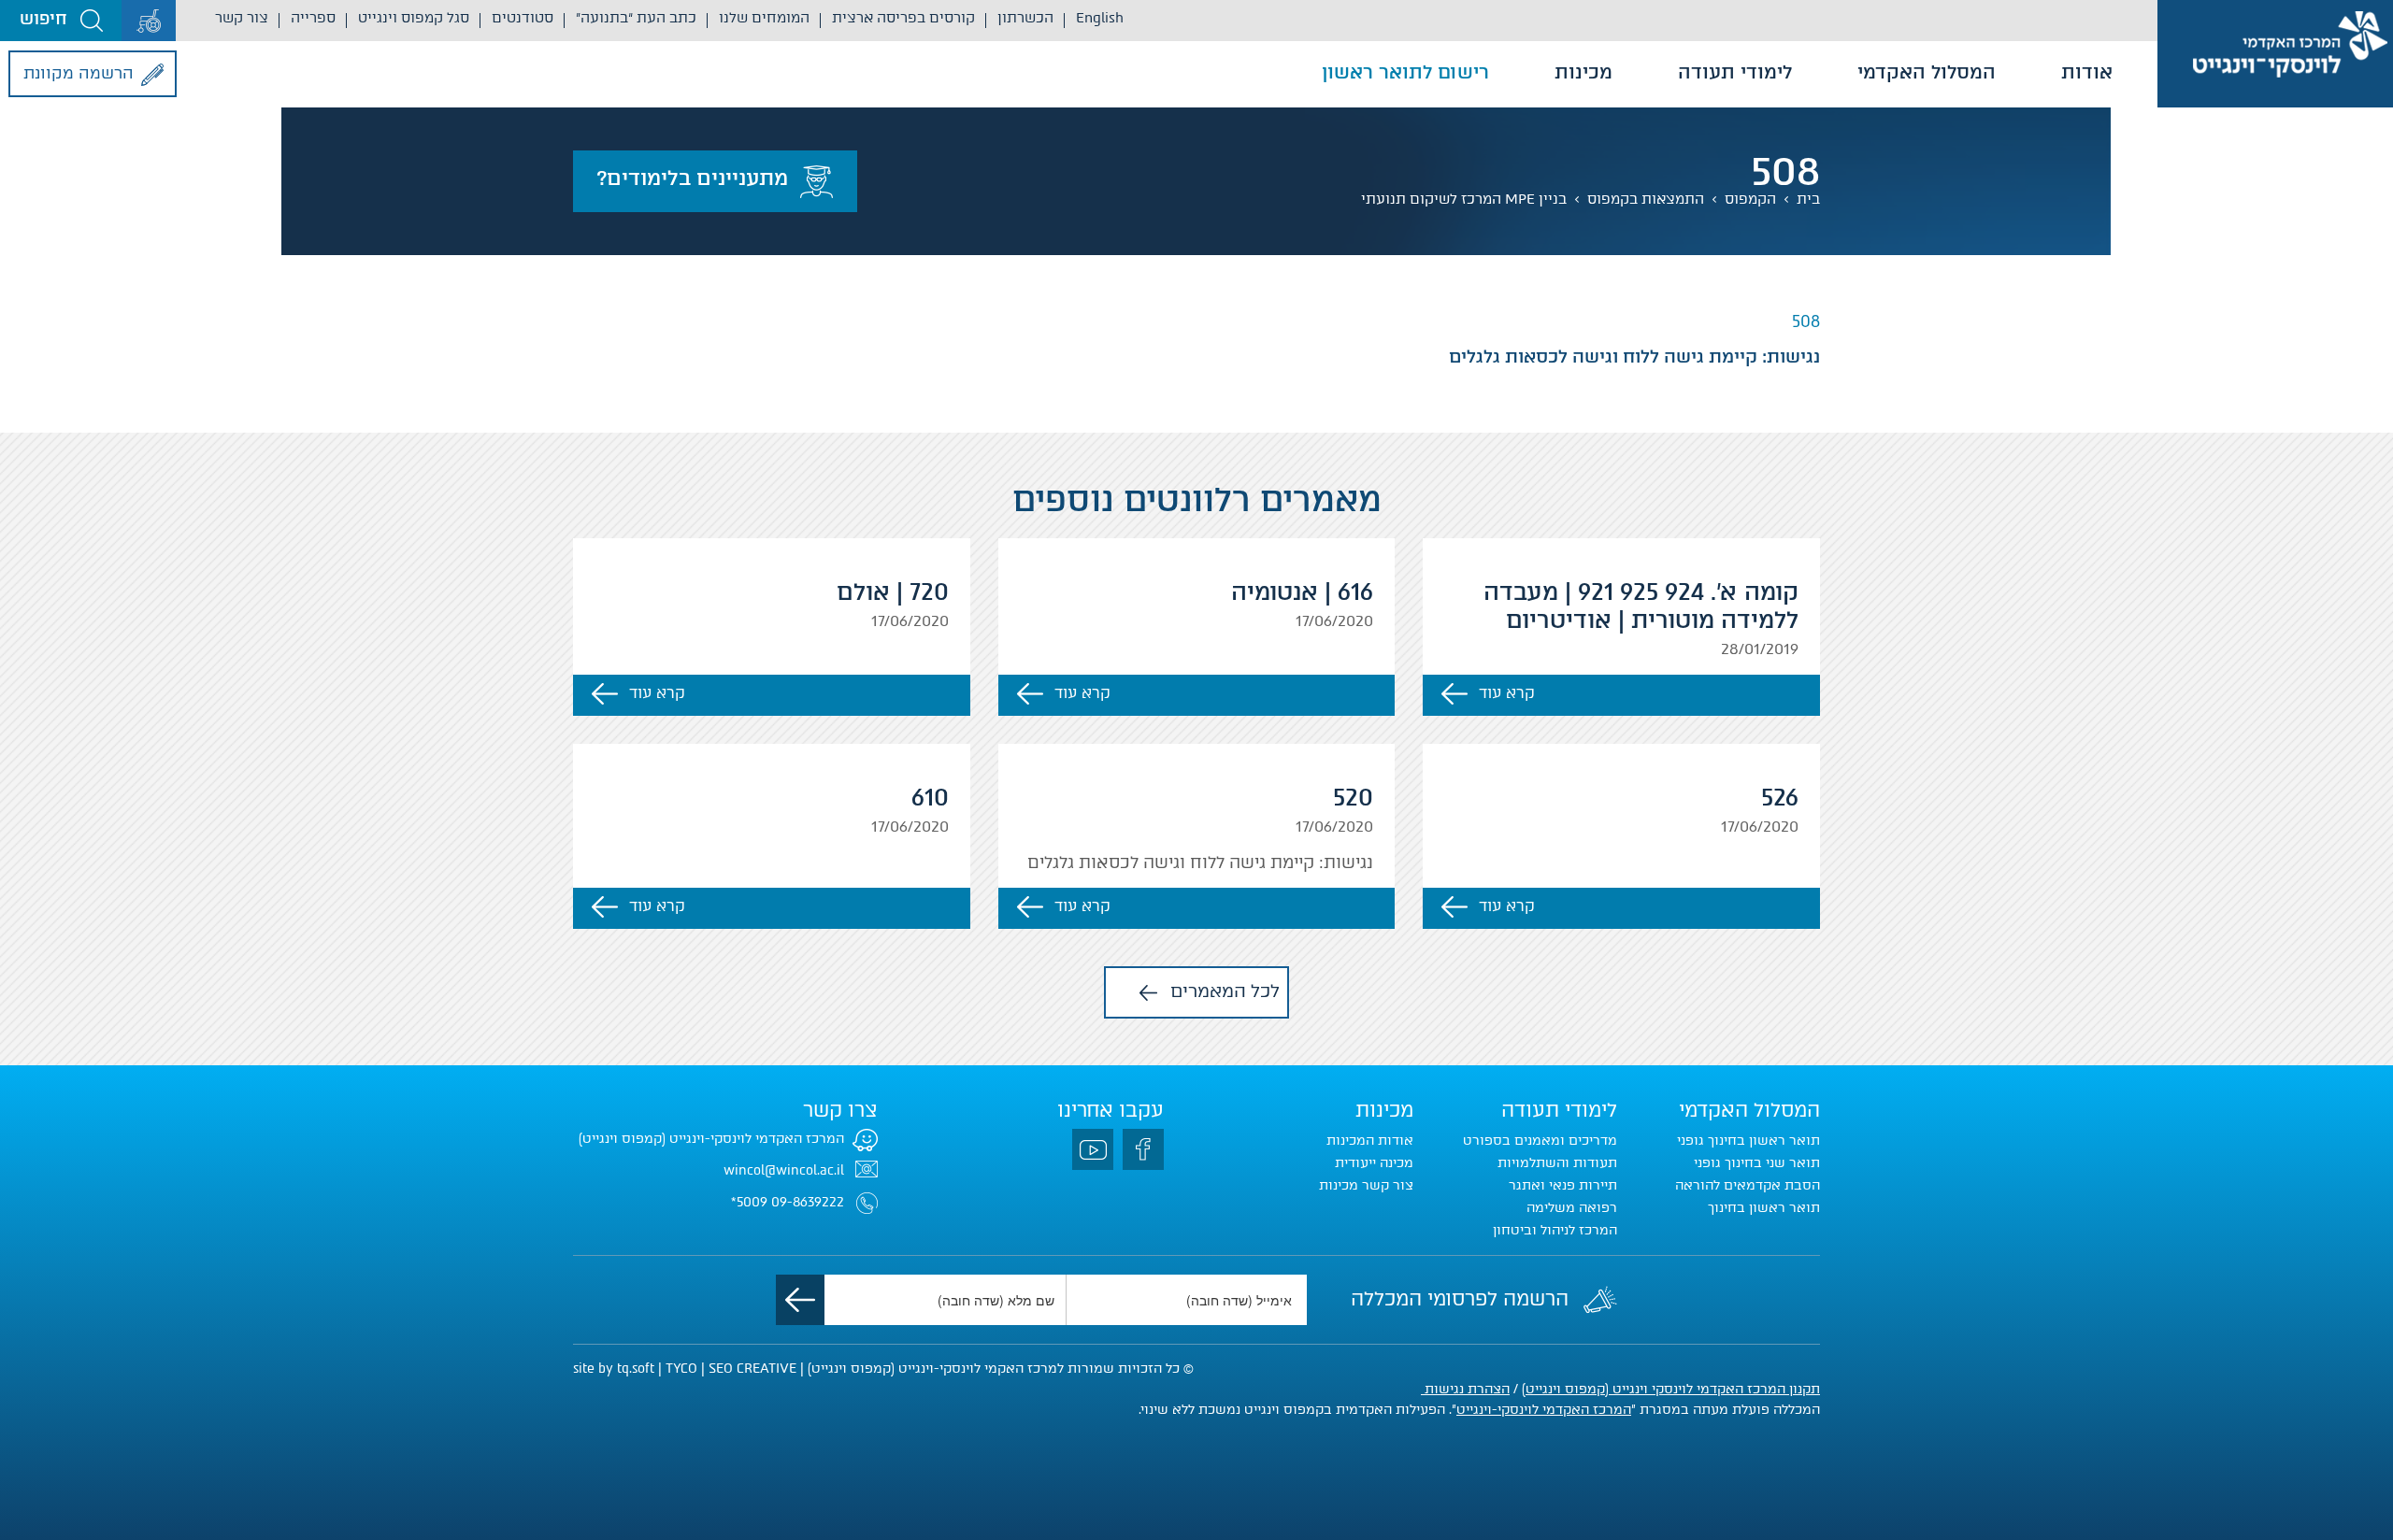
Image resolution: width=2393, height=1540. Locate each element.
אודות (2087, 72)
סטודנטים (523, 18)
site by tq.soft (614, 1369)
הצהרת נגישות (1465, 1389)
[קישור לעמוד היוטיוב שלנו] (1093, 1149)
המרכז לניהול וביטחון (1555, 1230)
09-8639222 (808, 1202)
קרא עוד (1507, 693)
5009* (749, 1202)
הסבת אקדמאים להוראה (1748, 1185)
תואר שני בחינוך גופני (1757, 1163)
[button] (61, 21)
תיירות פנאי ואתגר (1563, 1185)
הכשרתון (1025, 18)
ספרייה (313, 18)
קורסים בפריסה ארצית (903, 18)
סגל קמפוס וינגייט (414, 18)
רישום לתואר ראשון (1405, 72)
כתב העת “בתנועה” (636, 18)
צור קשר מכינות (1366, 1185)
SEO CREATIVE (752, 1369)
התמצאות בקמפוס (1646, 199)
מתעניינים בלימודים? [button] (692, 178)
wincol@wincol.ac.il (784, 1170)
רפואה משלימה (1572, 1208)
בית (1808, 199)
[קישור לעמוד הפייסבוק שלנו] (1143, 1149)
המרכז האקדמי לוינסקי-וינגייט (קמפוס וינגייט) (711, 1139)
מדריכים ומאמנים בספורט (1540, 1141)
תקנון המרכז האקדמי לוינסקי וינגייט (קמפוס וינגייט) (1671, 1389)
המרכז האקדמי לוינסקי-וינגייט (1544, 1410)
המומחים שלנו (764, 18)
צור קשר (242, 18)
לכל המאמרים (1225, 991)
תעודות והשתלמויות (1557, 1163)
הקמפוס (1750, 199)
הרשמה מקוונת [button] (79, 73)
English (1100, 18)
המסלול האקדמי (1927, 72)
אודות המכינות (1370, 1141)
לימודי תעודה (1735, 72)
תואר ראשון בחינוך (1764, 1208)
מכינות (1583, 72)
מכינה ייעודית (1374, 1163)
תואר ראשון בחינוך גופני (1748, 1141)
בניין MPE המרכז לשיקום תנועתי (1464, 199)
